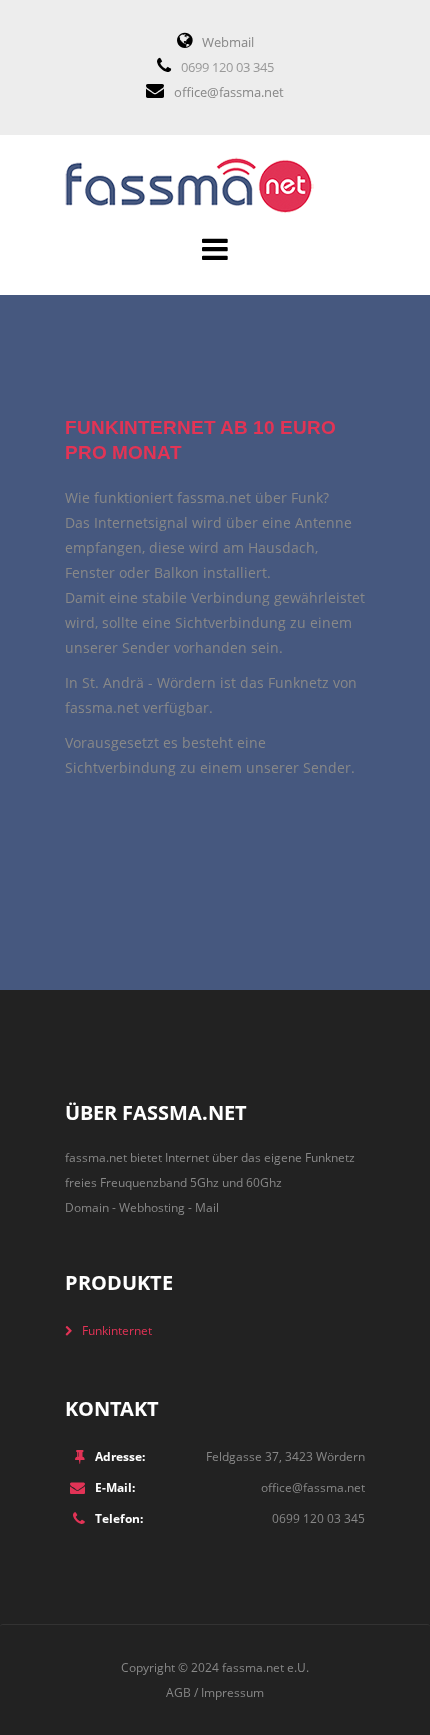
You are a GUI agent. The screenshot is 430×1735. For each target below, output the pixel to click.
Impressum (232, 1692)
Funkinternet (117, 1330)
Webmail (228, 42)
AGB (178, 1692)
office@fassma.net (229, 92)
